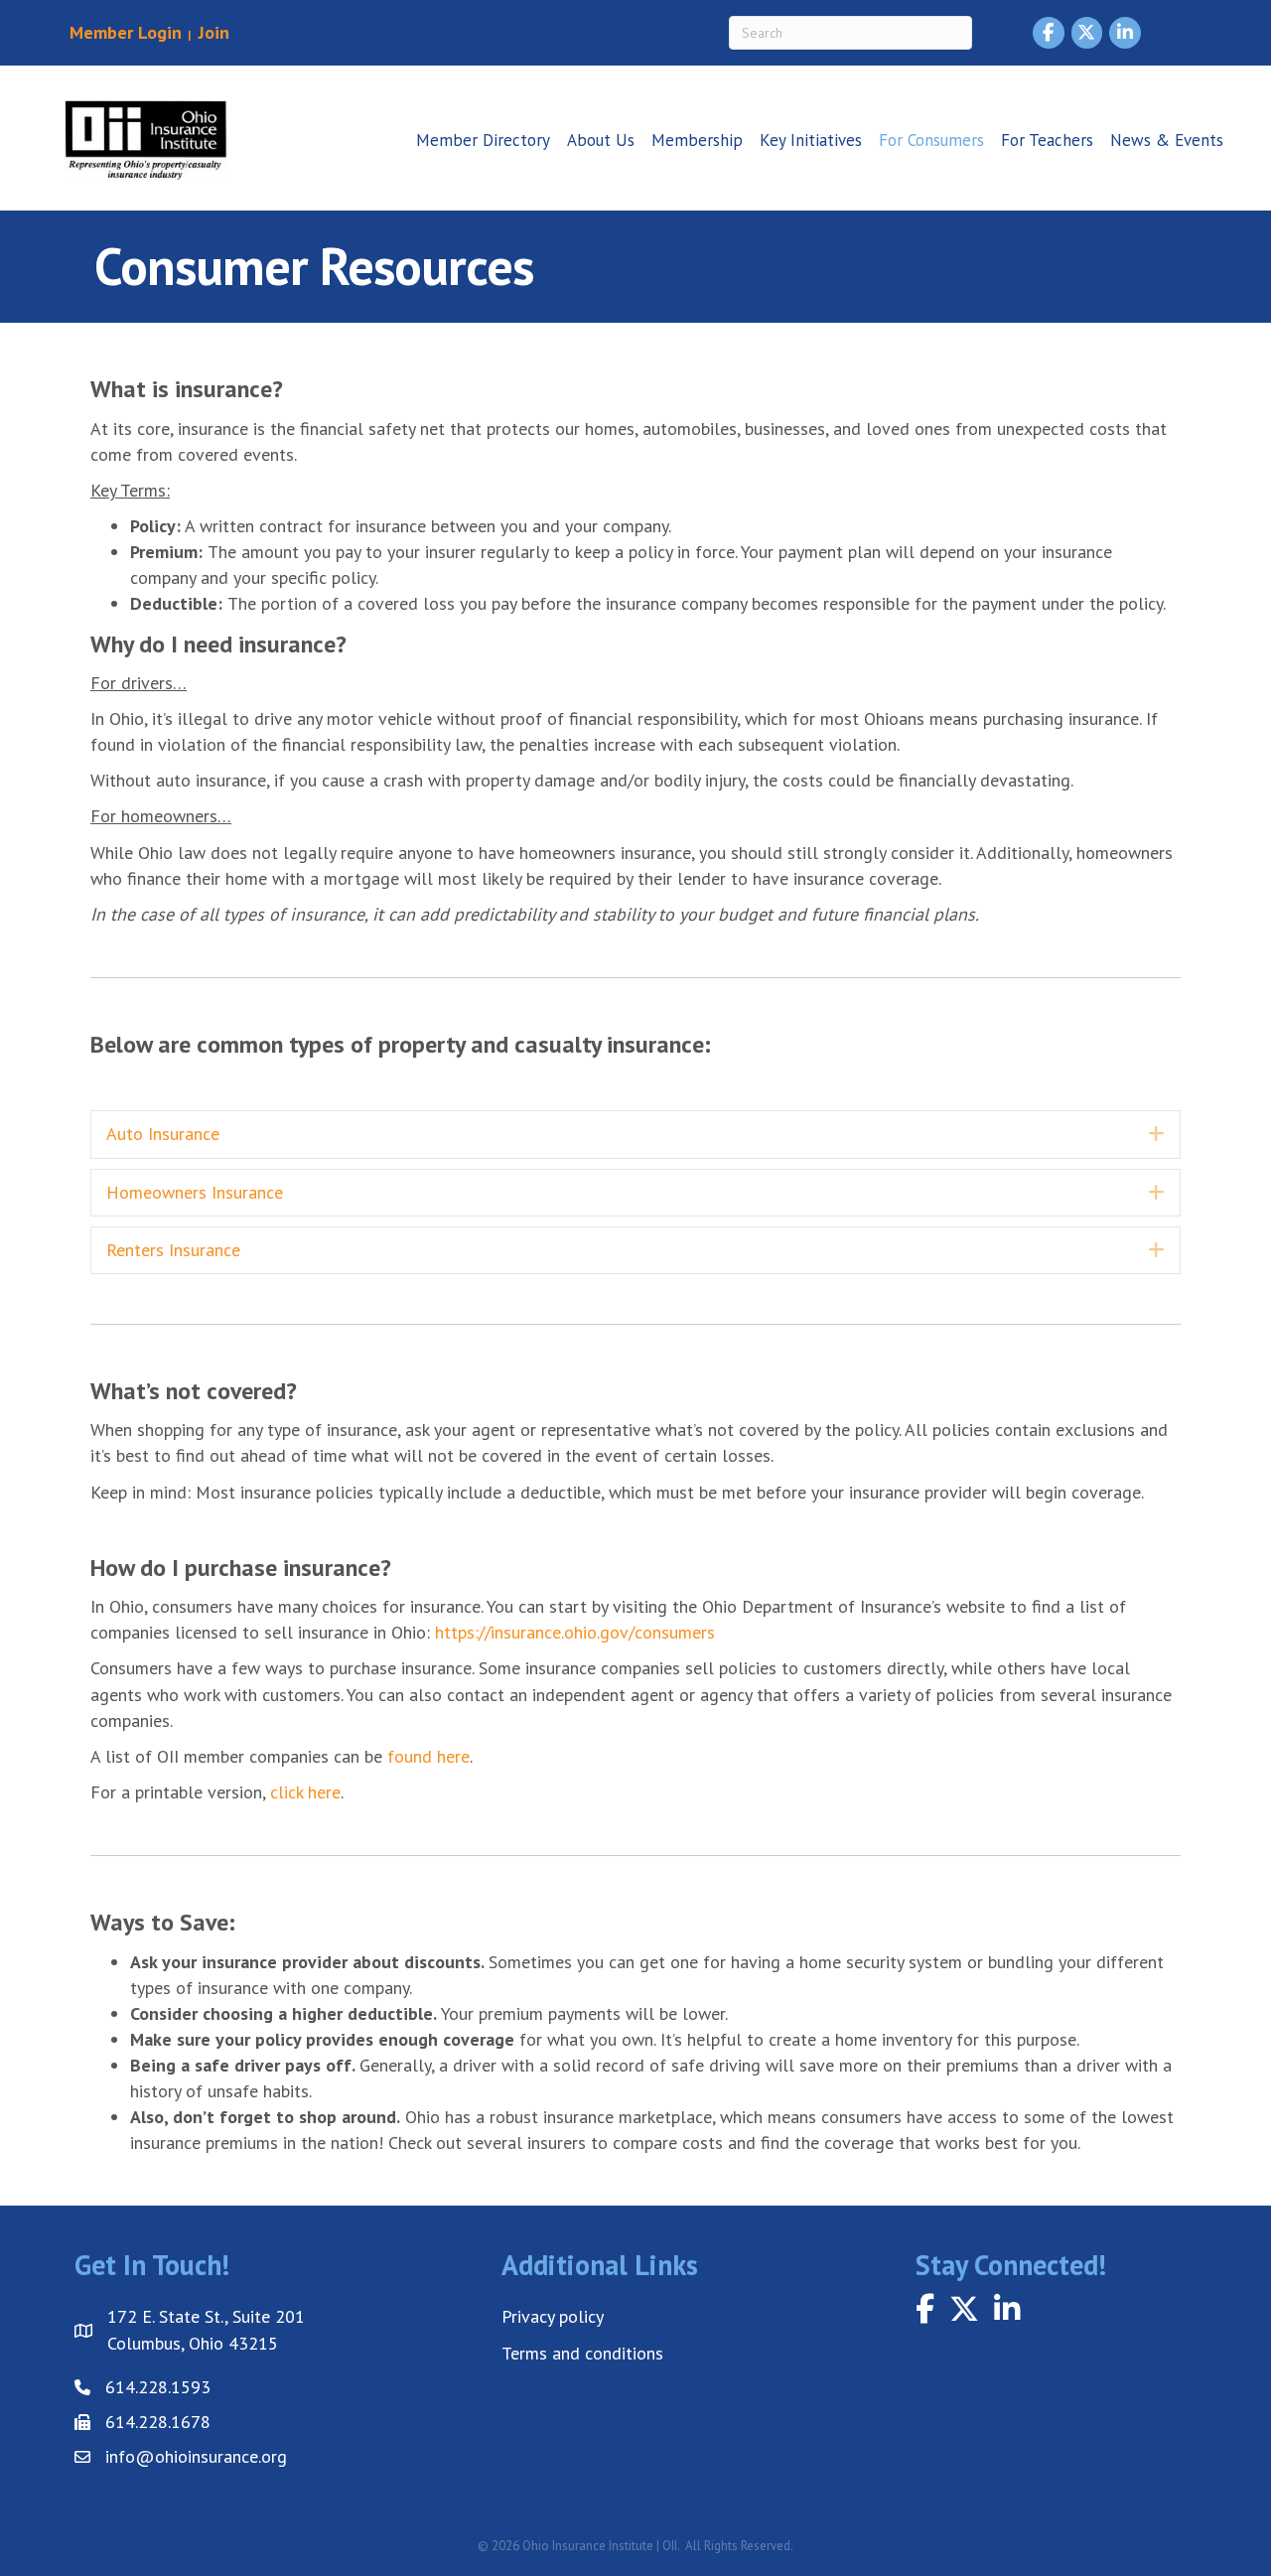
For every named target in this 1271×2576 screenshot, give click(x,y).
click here (305, 1792)
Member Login (126, 32)
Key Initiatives (811, 140)
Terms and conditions (582, 2353)
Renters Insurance (173, 1250)
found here (428, 1756)
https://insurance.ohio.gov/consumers (575, 1632)
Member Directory (483, 140)
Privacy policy (553, 2316)
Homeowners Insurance (195, 1192)
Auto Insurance (163, 1134)
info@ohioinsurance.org (196, 2456)
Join (212, 32)
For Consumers (931, 140)
